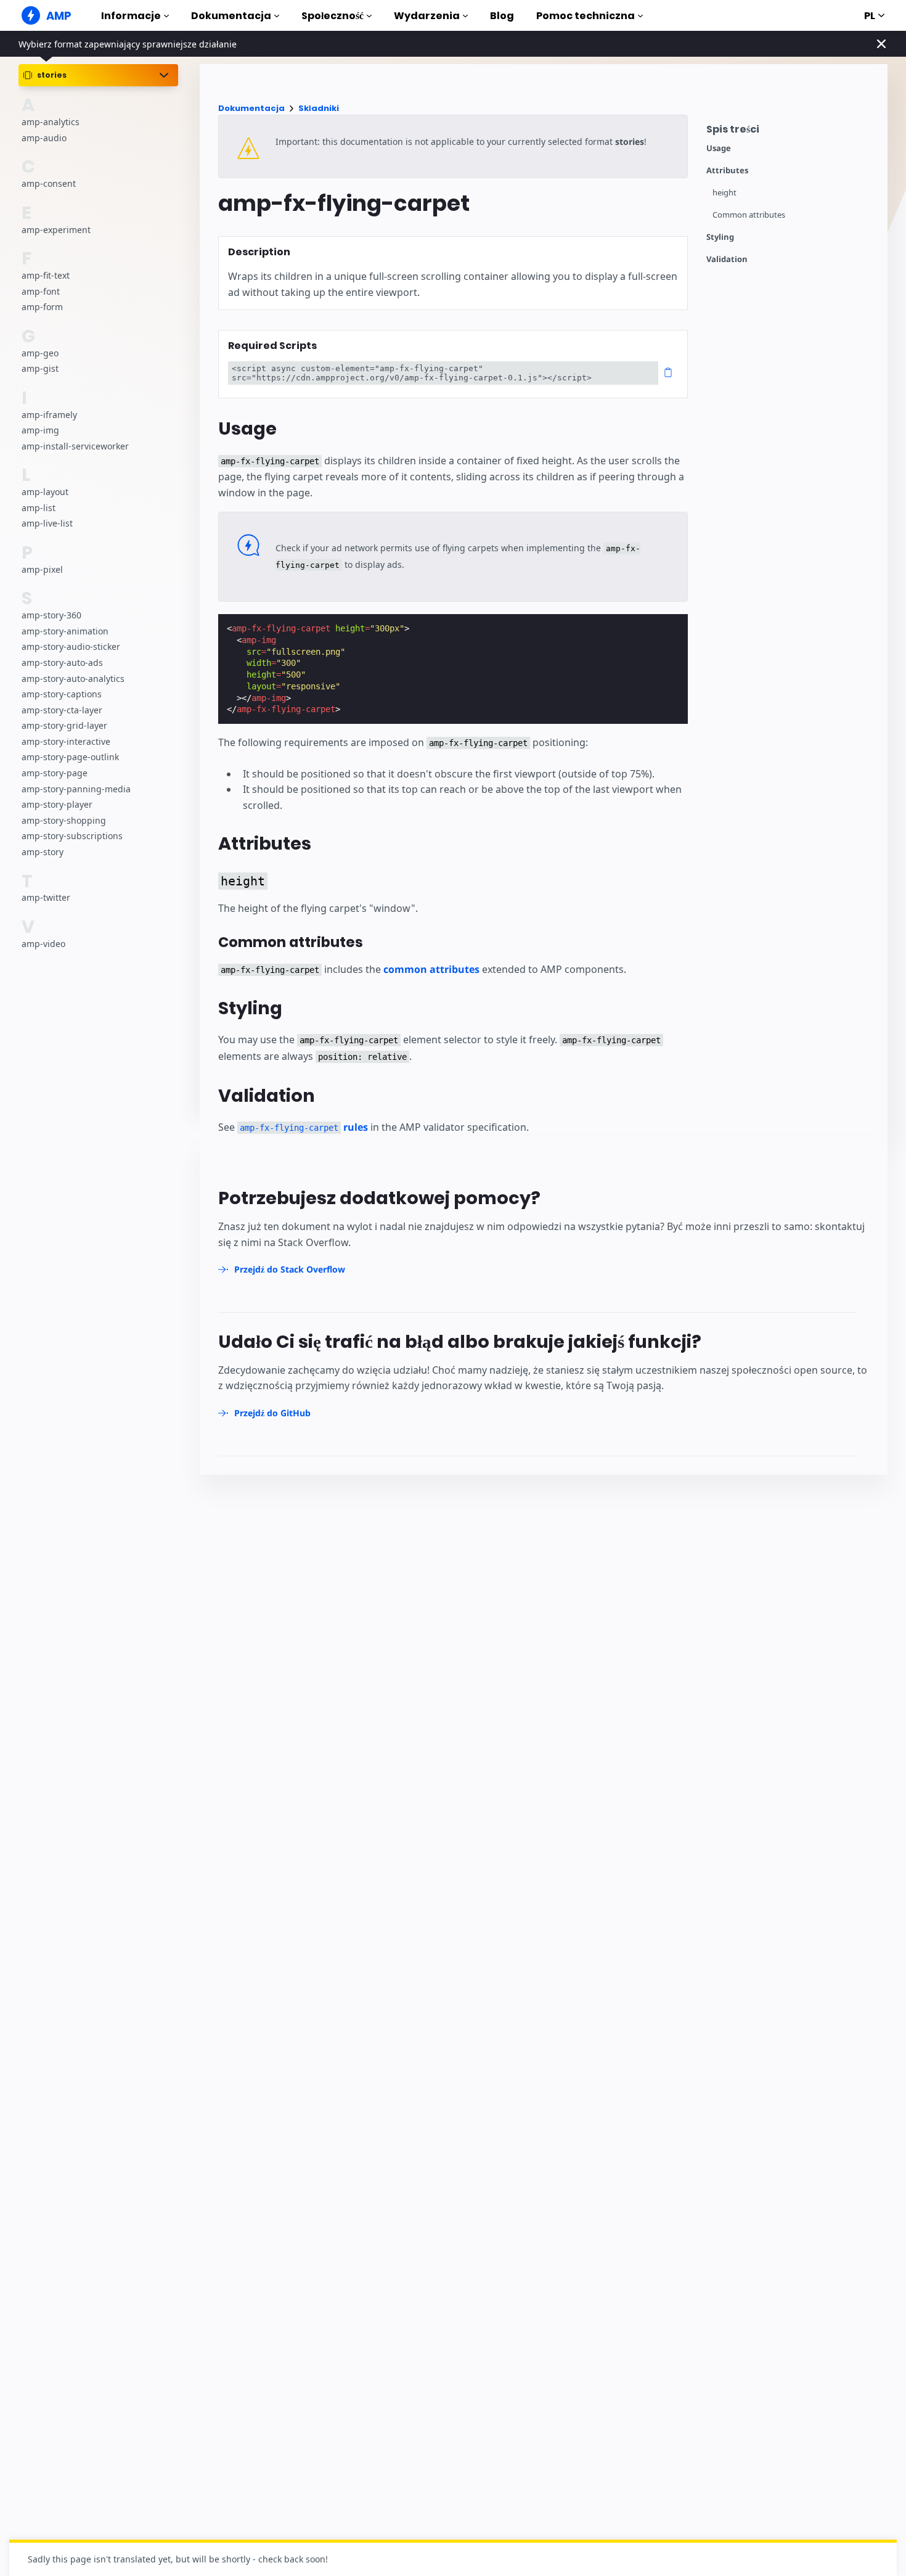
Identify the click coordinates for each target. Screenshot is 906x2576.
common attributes (431, 969)
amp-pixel (42, 569)
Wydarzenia (427, 16)
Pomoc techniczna (586, 16)
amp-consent (49, 183)
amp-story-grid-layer (64, 725)
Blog (502, 16)
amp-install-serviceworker (75, 446)
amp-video (43, 944)
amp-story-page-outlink (70, 757)
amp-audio (44, 138)
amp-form (42, 307)
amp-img (40, 430)
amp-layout (45, 492)
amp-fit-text (46, 275)
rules (304, 1127)
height (724, 193)
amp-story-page (55, 773)
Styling (720, 237)
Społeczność (333, 16)
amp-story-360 (51, 615)
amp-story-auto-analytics (73, 679)
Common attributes (749, 215)
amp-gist (40, 368)
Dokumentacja (231, 16)
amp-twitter (46, 898)
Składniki (319, 108)
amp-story (43, 852)
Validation (727, 259)
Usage (719, 148)
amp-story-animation (65, 631)
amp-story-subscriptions (72, 836)
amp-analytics (51, 122)
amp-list (39, 508)
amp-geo (40, 353)
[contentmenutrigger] (791, 132)
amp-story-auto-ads (62, 662)
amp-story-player (57, 804)
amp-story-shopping (64, 820)
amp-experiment (56, 230)
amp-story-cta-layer (62, 710)
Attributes (727, 170)
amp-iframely (49, 415)
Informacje (131, 16)
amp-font (41, 291)
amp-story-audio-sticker (71, 646)
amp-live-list (47, 523)
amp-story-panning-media (76, 789)
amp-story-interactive (66, 741)
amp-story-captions (62, 694)
